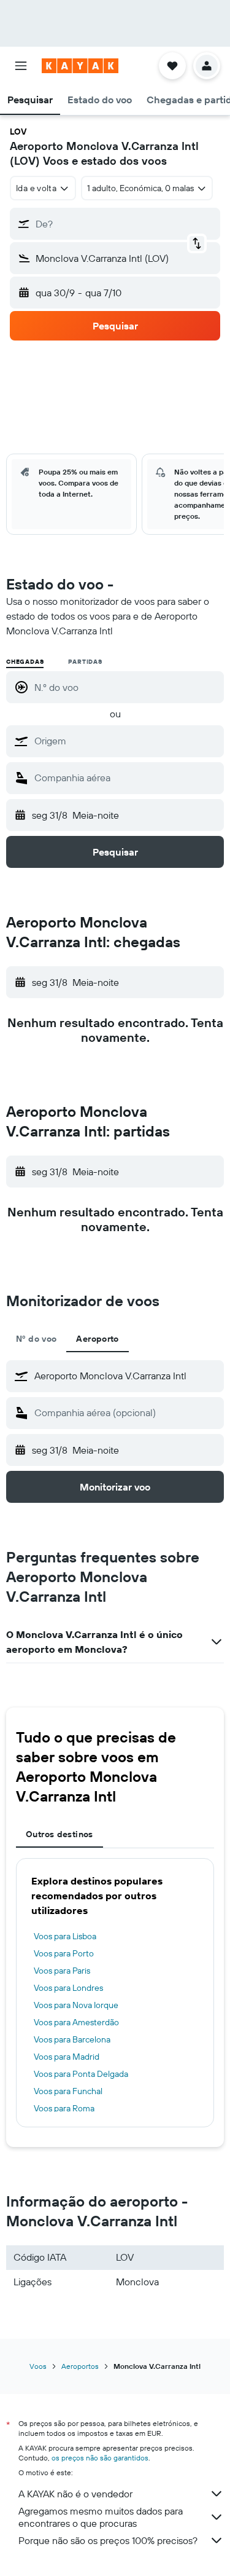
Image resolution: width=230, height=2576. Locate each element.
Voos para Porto (64, 1953)
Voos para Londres (68, 1988)
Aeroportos (80, 2366)
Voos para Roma (64, 2108)
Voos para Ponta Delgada (81, 2074)
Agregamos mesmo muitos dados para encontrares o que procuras (101, 2517)
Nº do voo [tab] (36, 1339)
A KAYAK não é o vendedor (75, 2494)
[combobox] (126, 741)
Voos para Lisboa (65, 1936)
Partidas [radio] (85, 662)
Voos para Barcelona (72, 2039)
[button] (21, 66)
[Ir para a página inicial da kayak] (80, 66)
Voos (38, 2366)
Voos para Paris (62, 1971)
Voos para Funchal (68, 2091)
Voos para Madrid (67, 2057)
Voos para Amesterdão (76, 2022)
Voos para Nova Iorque (76, 2005)
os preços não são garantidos (100, 2458)
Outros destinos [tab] (59, 1834)
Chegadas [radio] (25, 662)
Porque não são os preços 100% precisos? (108, 2540)
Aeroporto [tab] (97, 1339)
